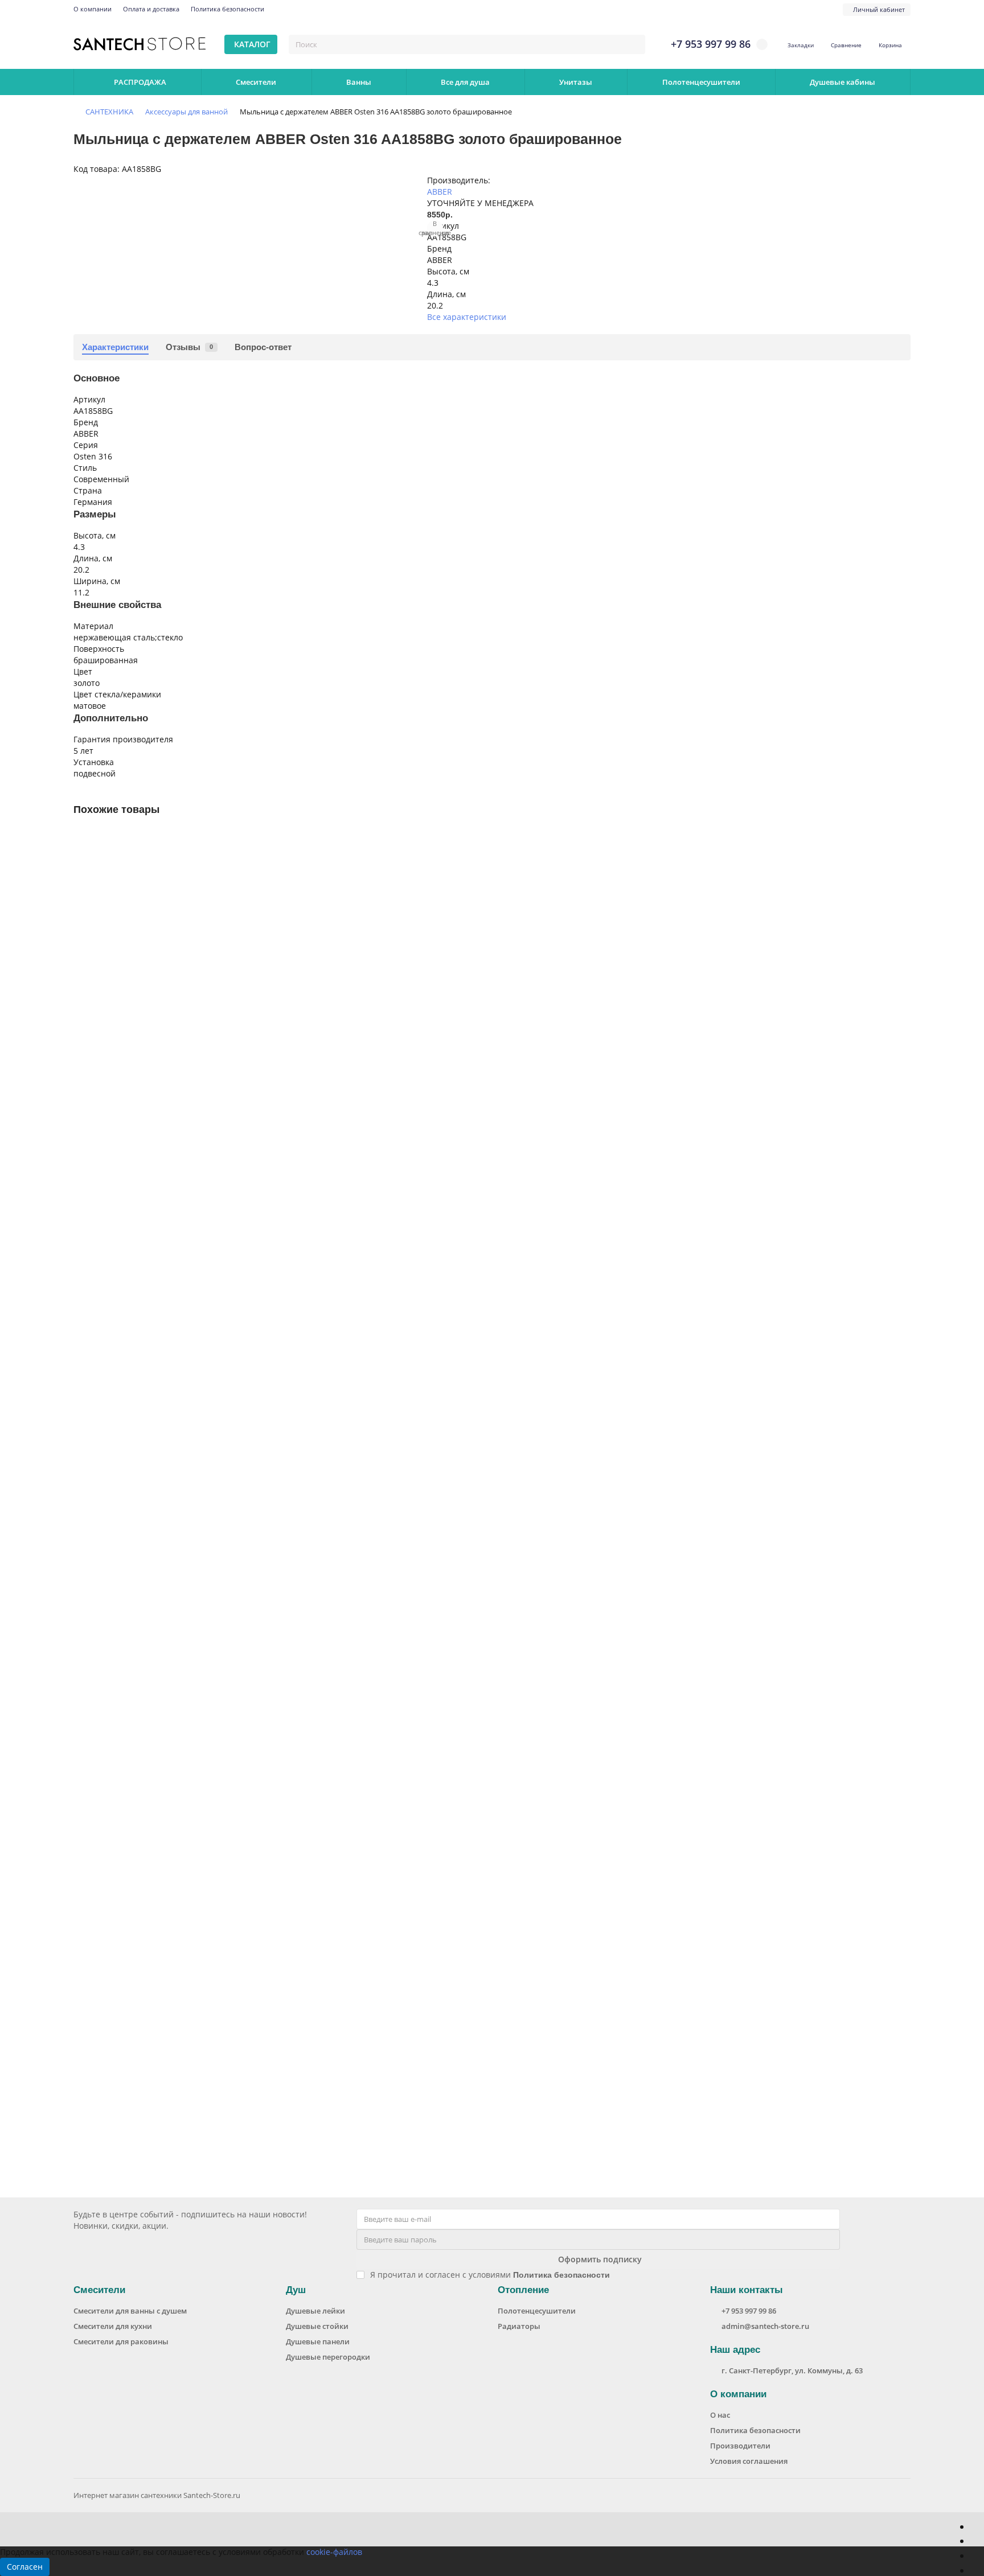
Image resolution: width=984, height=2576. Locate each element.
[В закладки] (902, 840)
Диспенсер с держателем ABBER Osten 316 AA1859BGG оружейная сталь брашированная (256, 1796)
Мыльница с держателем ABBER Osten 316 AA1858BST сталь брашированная (231, 1256)
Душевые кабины (842, 82)
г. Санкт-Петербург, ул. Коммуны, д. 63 (792, 2370)
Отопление (523, 2290)
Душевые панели (318, 2341)
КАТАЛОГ (252, 44)
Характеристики (115, 347)
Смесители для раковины (121, 2341)
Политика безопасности (227, 9)
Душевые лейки (315, 2311)
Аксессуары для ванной (186, 112)
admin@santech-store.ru (765, 2326)
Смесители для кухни (113, 2326)
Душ (296, 2290)
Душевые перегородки (328, 2357)
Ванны (359, 82)
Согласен (25, 2567)
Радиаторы (519, 2326)
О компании (93, 9)
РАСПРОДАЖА (140, 82)
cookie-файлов (334, 2552)
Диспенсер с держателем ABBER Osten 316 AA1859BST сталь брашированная (231, 2067)
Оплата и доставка (151, 9)
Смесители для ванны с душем (130, 2311)
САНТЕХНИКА (109, 112)
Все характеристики (467, 317)
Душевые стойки (317, 2326)
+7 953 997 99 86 (749, 2311)
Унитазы (576, 82)
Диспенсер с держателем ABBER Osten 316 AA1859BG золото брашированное (233, 1526)
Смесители (256, 82)
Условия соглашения (749, 2461)
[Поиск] (633, 44)
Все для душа (465, 82)
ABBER (440, 192)
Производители (740, 2446)
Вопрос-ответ (263, 347)
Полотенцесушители (701, 82)
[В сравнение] (902, 861)
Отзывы (189, 347)
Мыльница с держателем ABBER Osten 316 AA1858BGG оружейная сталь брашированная (256, 985)
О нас (720, 2415)
